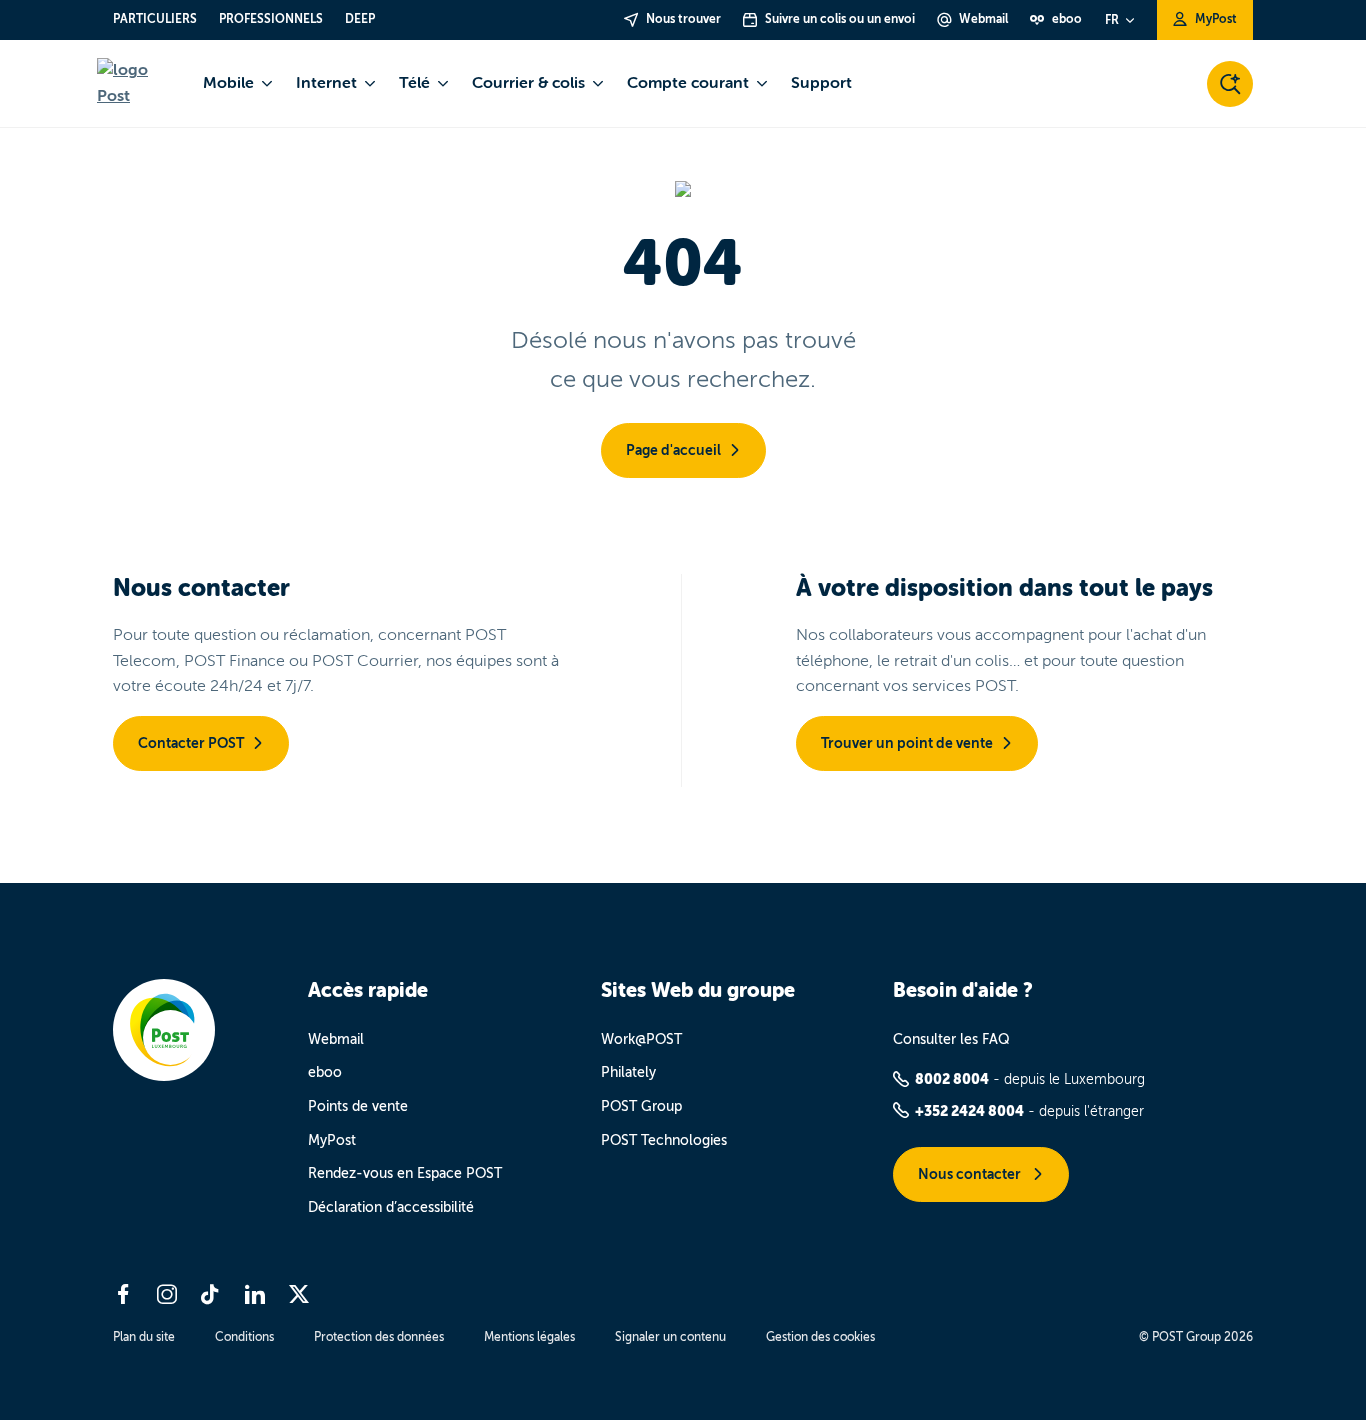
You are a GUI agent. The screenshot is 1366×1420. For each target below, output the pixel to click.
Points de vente (358, 1106)
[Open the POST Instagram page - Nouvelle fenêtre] (167, 1294)
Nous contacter (971, 1174)
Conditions (244, 1337)
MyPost (332, 1140)
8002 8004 (952, 1079)
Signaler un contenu (670, 1337)
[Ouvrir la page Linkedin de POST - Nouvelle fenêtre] (255, 1294)
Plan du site (144, 1337)
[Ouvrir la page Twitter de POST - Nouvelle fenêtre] (299, 1294)
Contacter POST (191, 743)
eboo (325, 1072)
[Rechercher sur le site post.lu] (1230, 84)
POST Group (641, 1106)
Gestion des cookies (820, 1337)
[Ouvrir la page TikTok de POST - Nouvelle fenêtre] (211, 1294)
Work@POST (641, 1039)
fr (1112, 20)
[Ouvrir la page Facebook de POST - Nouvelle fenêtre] (123, 1294)
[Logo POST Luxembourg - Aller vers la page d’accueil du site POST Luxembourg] (138, 83)
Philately (628, 1072)
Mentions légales (529, 1337)
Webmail (336, 1039)
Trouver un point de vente (907, 743)
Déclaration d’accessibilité (391, 1207)
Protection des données (379, 1337)
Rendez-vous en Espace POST (405, 1173)
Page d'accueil (673, 450)
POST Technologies (664, 1140)
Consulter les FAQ (951, 1039)
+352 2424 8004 (969, 1111)
